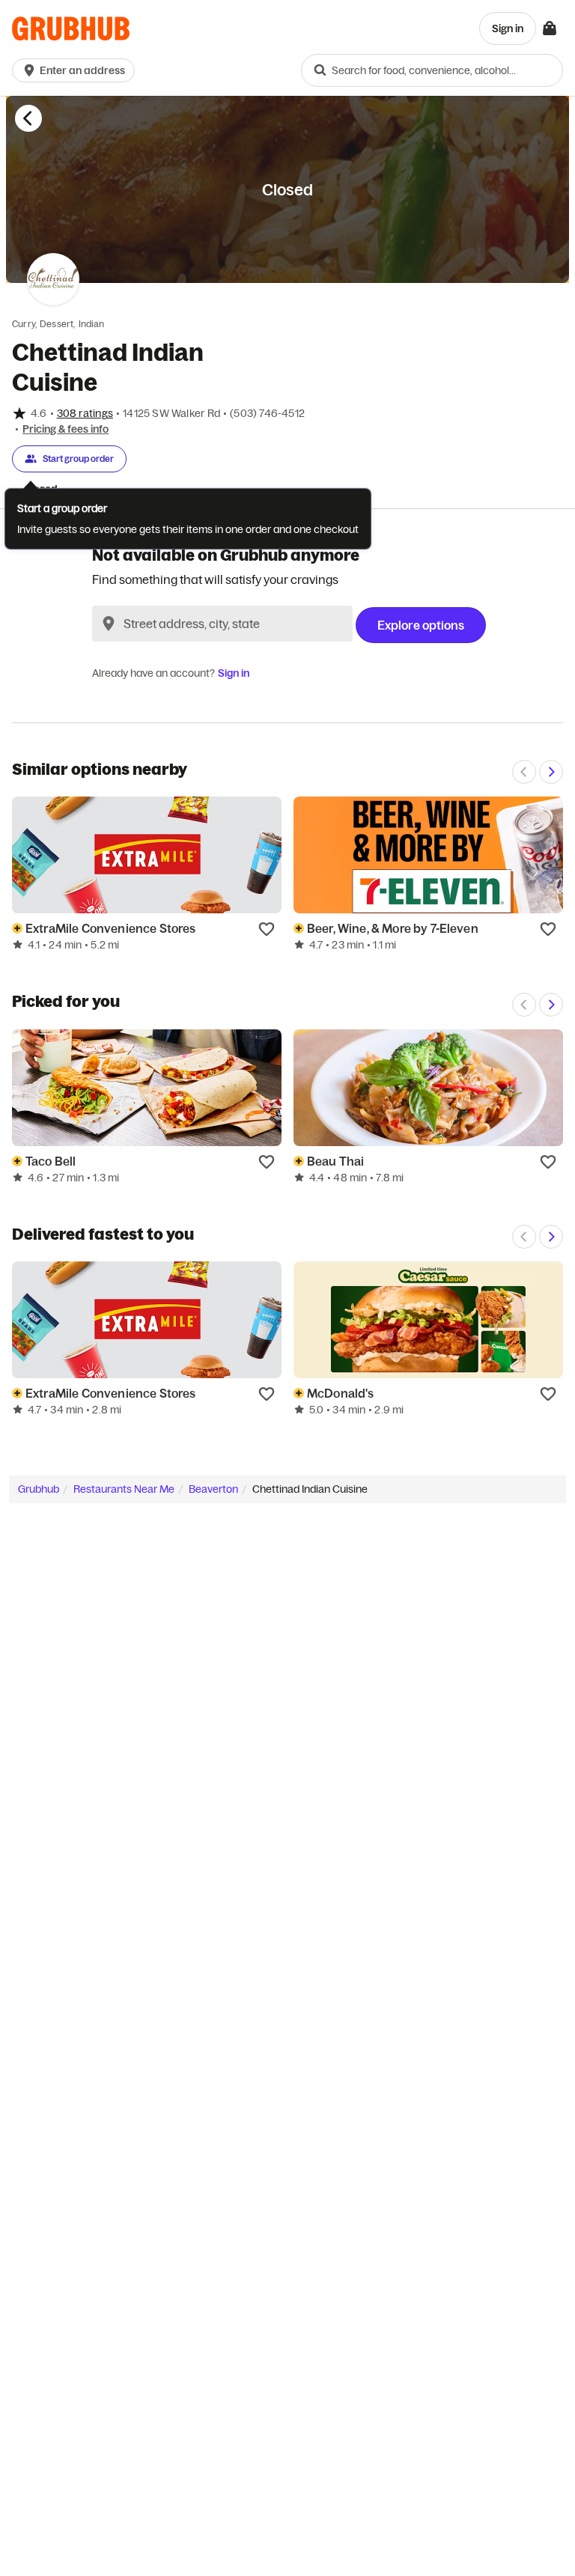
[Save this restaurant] (267, 928)
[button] (76, 70)
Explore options (421, 625)
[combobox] (432, 70)
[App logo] (71, 29)
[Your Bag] (550, 28)
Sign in (234, 673)
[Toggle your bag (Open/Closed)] (550, 28)
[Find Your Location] (109, 624)
